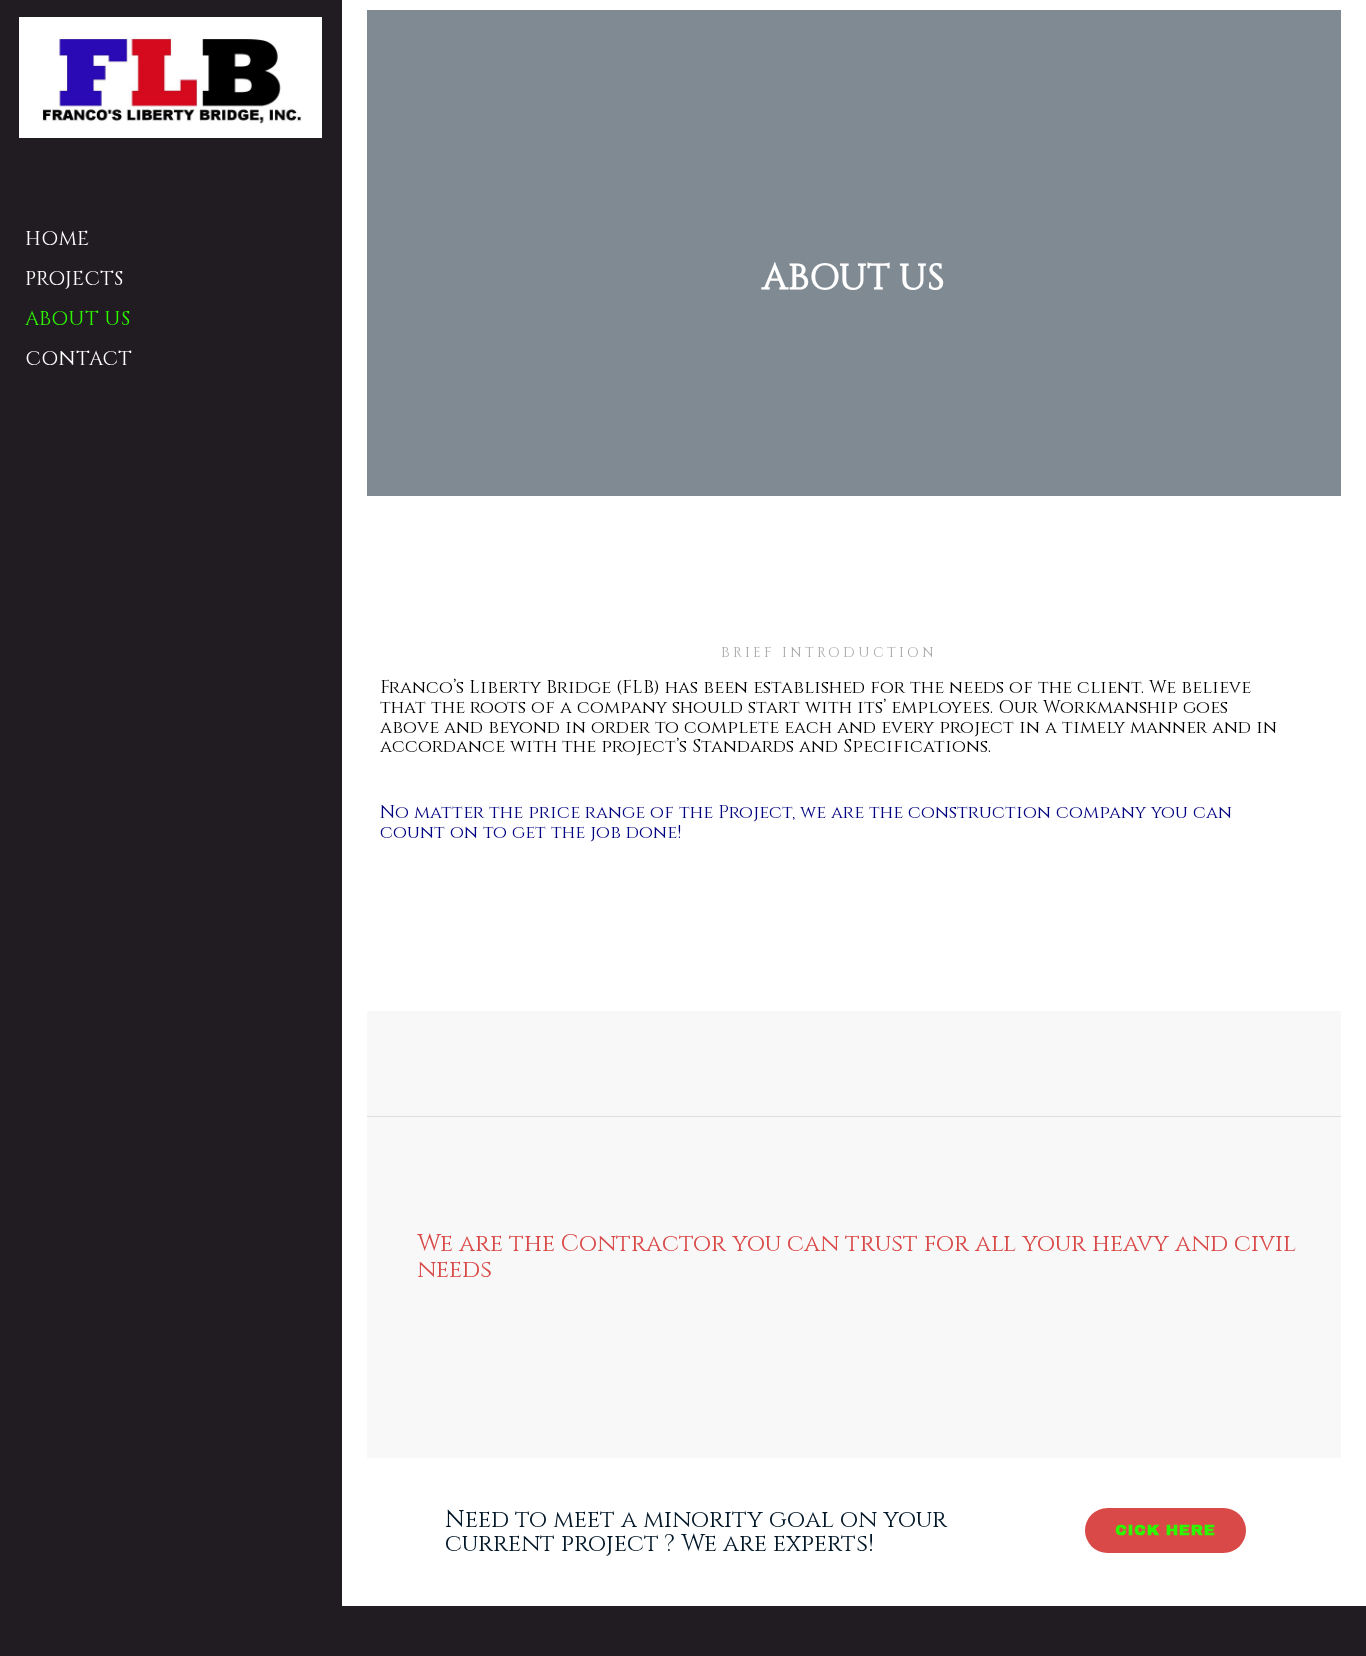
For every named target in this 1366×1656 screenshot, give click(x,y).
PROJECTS (74, 278)
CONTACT (78, 358)
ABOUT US (77, 318)
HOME (57, 238)
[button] (1165, 1530)
